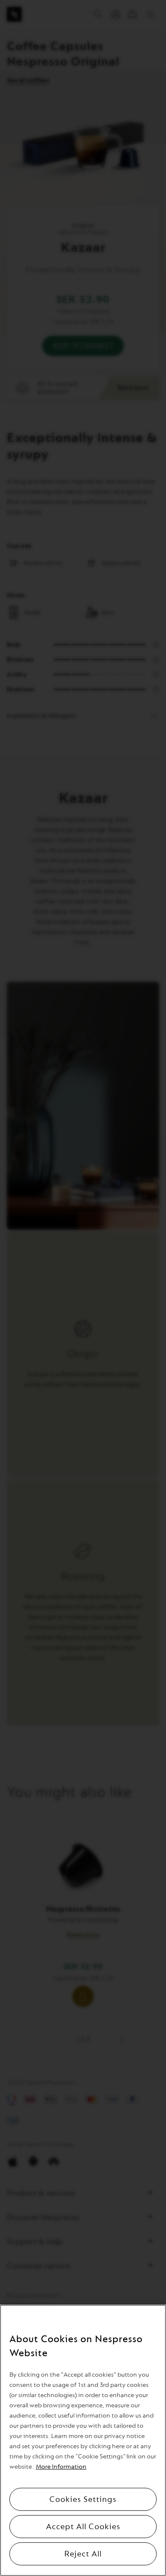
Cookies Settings (83, 2499)
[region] (83, 2440)
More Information (61, 2467)
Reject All (83, 2554)
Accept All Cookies (83, 2527)
